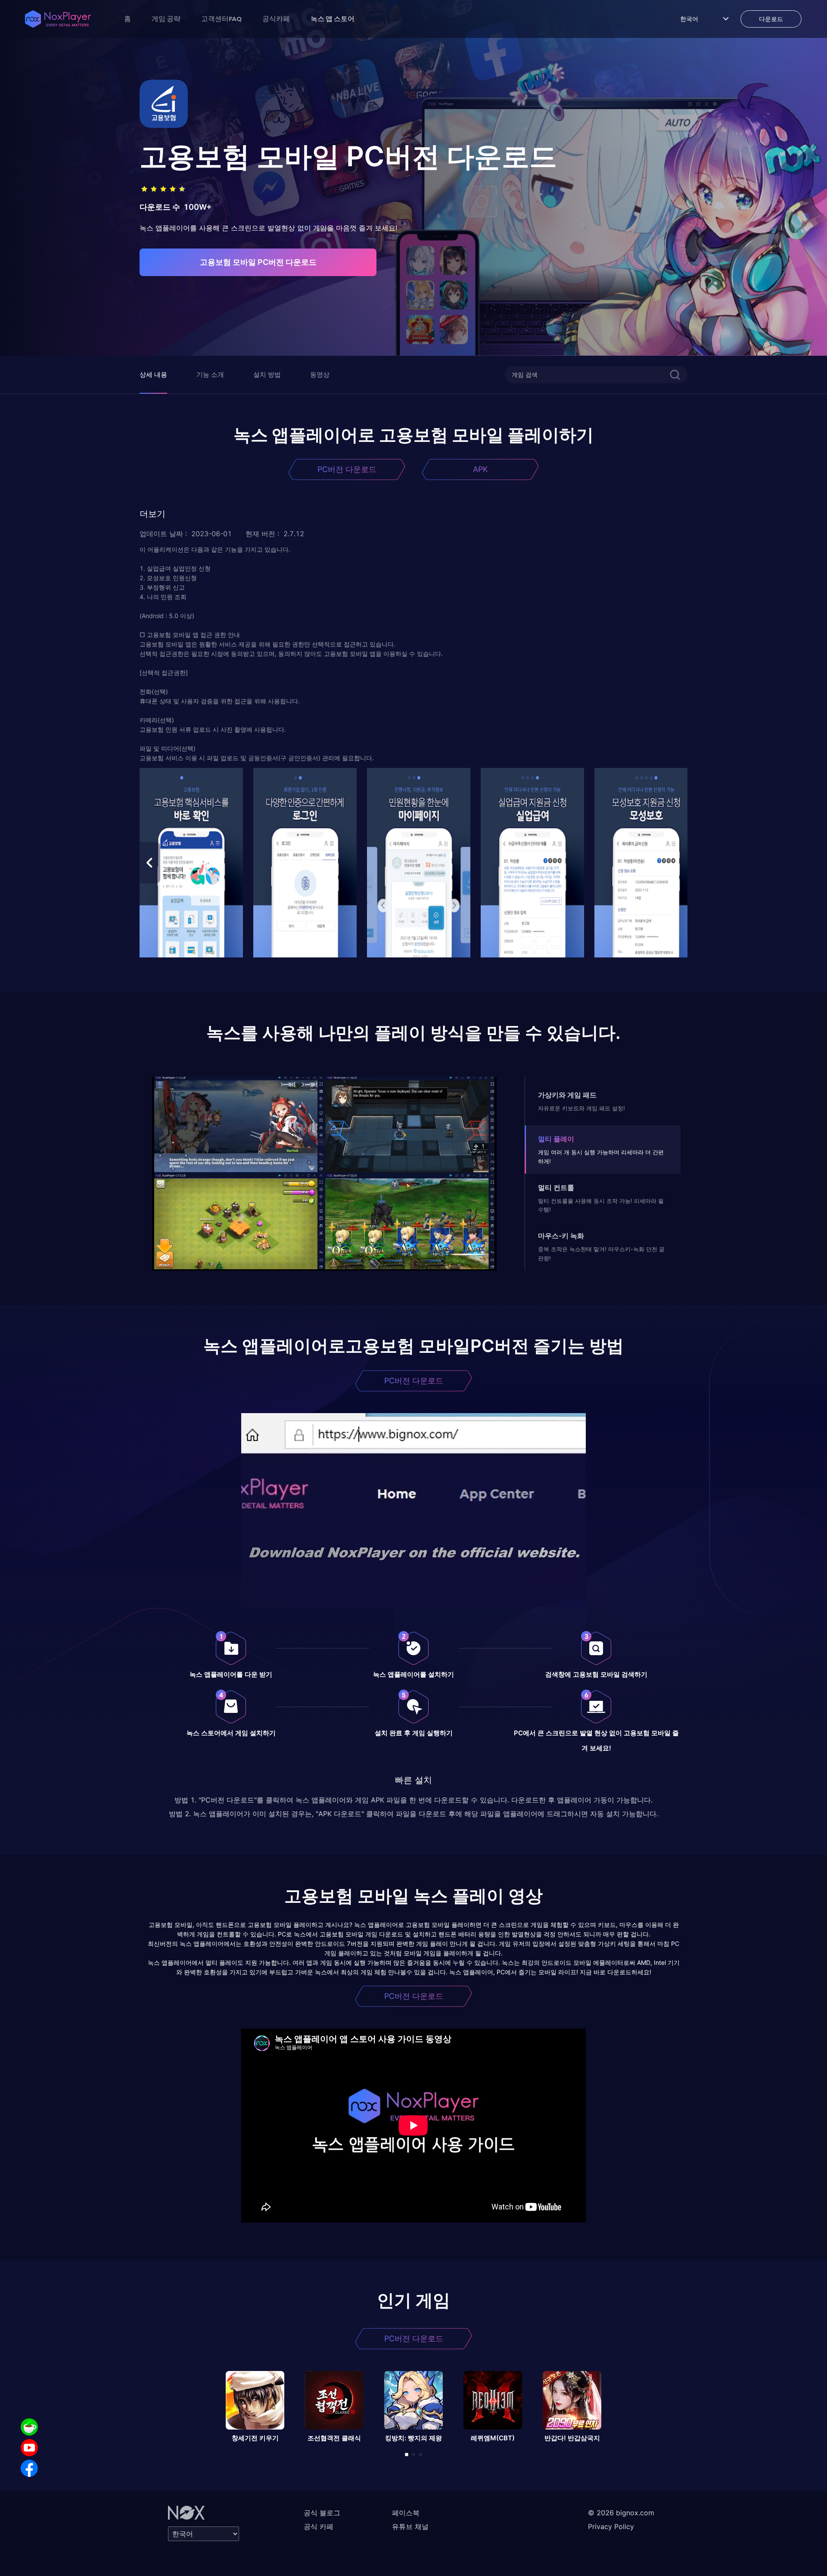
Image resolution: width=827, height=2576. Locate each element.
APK (480, 469)
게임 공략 (166, 19)
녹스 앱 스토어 (333, 19)
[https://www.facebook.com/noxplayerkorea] (29, 2468)
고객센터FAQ (221, 19)
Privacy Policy (611, 2526)
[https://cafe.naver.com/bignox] (29, 2427)
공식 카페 (319, 2526)
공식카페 (276, 19)
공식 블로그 (322, 2513)
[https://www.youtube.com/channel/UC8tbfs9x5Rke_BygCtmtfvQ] (29, 2448)
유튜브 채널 (410, 2526)
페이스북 (406, 2513)
